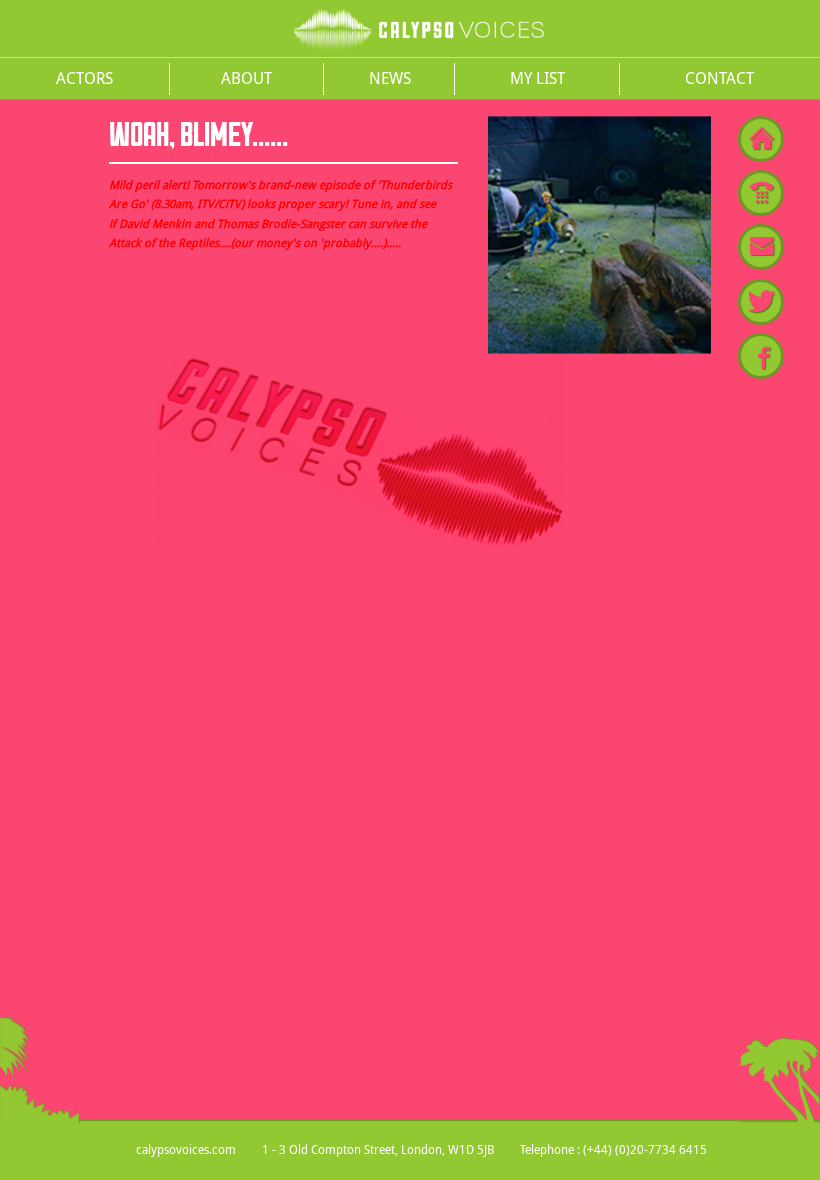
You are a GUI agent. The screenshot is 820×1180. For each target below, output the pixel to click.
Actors (84, 78)
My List (537, 78)
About (246, 78)
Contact (719, 78)
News (390, 78)
